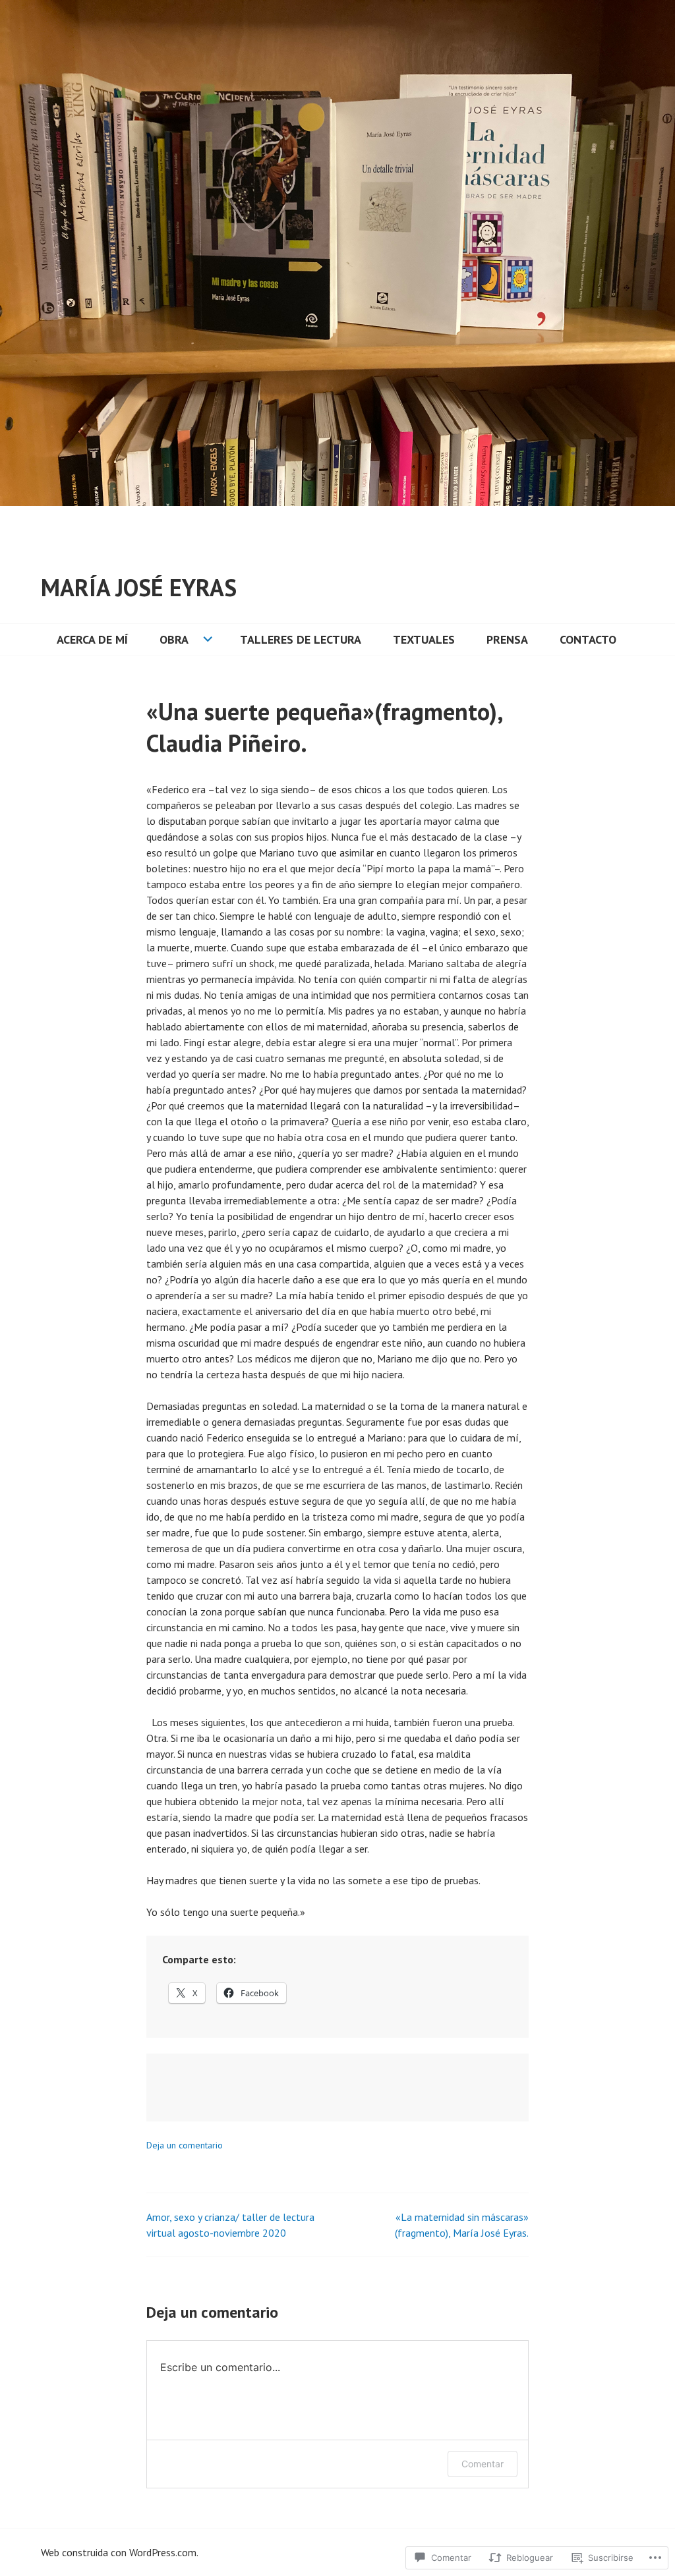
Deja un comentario (185, 2145)
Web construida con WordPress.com (119, 2552)
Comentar (483, 2464)
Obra (174, 639)
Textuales (424, 639)
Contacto (588, 639)
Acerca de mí (92, 639)
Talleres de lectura (301, 639)
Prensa (507, 639)
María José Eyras (139, 587)
